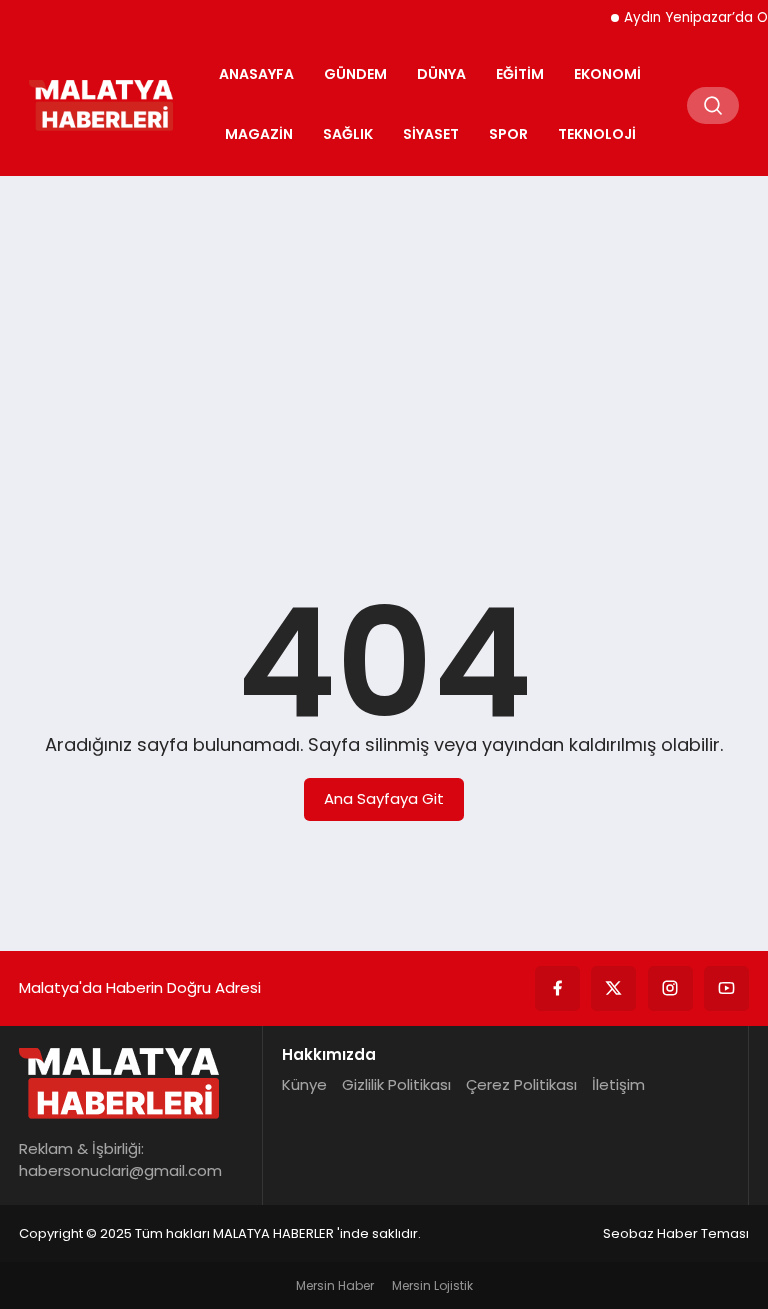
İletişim (618, 1084)
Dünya (441, 74)
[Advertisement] (384, 346)
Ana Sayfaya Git (384, 798)
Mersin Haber (335, 1285)
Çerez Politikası (521, 1084)
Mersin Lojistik (432, 1285)
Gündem (355, 74)
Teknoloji (597, 134)
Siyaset (431, 134)
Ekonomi (607, 74)
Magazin (259, 134)
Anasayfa (256, 74)
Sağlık (348, 134)
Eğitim (520, 74)
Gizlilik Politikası (396, 1084)
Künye (304, 1084)
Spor (508, 134)
